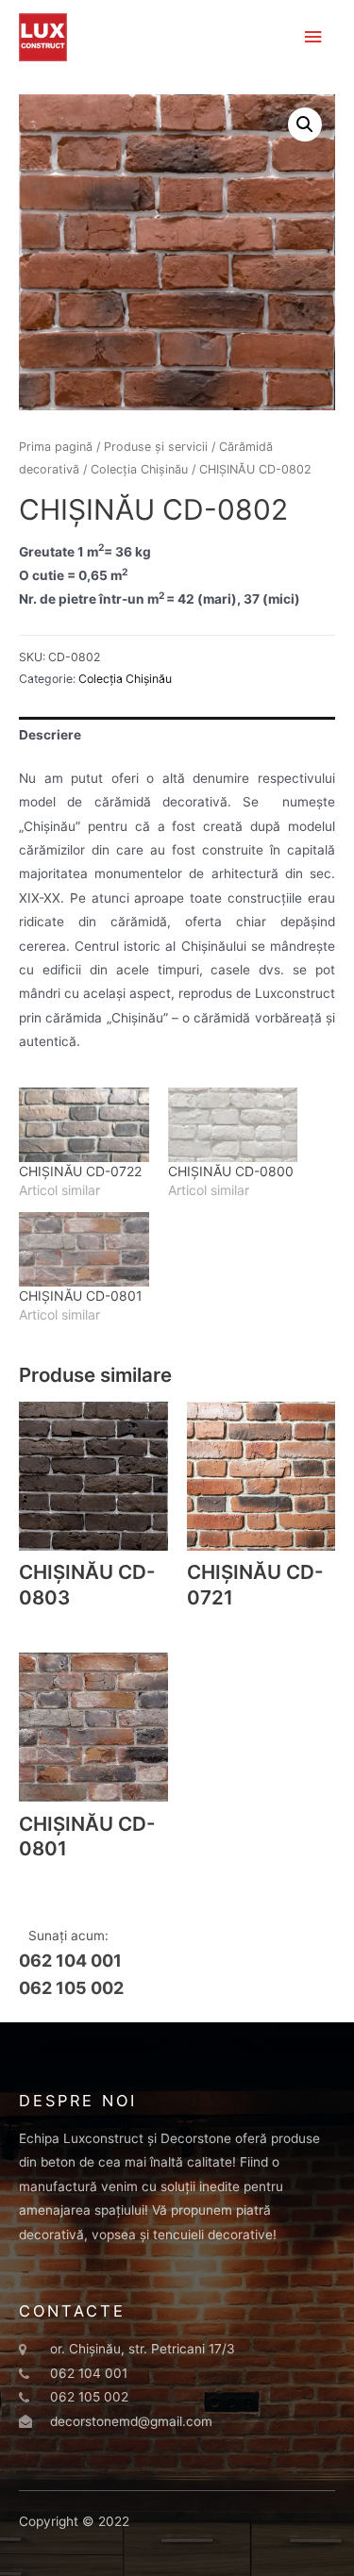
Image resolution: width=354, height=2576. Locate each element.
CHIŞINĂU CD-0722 (80, 1171)
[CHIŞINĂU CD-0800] (233, 1125)
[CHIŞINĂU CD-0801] (84, 1249)
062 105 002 (71, 1988)
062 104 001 (70, 1961)
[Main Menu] (313, 37)
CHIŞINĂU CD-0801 (81, 1296)
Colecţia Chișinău (139, 469)
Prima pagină (56, 447)
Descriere (50, 735)
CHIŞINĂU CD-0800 (231, 1171)
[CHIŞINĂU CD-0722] (84, 1125)
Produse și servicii (156, 447)
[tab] (177, 735)
